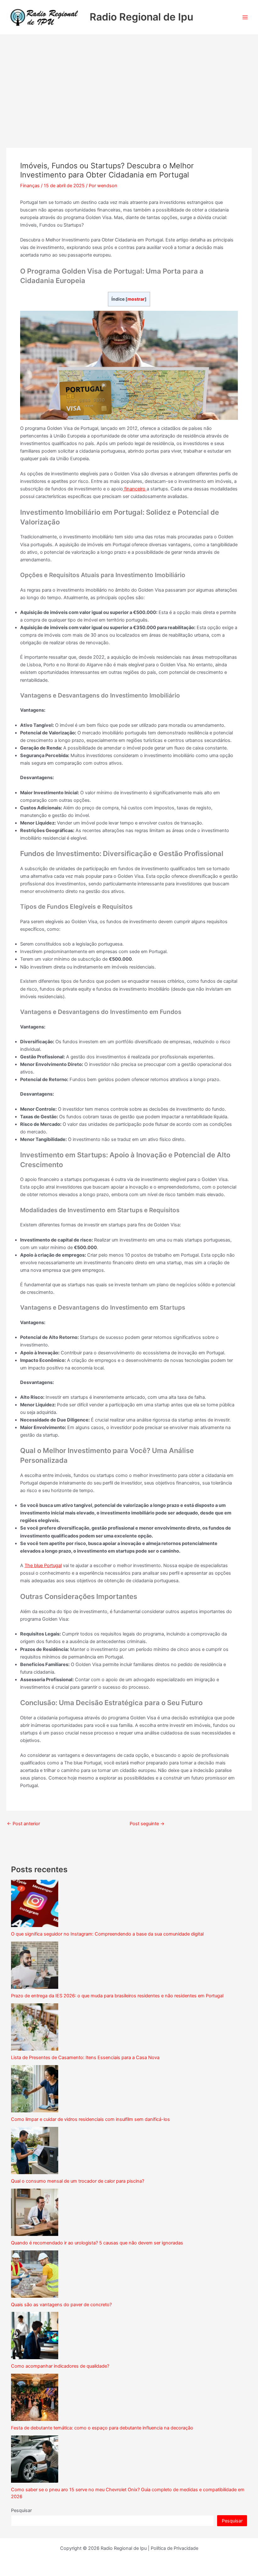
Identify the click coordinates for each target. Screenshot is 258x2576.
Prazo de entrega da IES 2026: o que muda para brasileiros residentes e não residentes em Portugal (117, 1996)
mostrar (136, 299)
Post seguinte (147, 1824)
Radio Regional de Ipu (141, 17)
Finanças (30, 186)
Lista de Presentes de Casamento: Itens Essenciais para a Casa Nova (85, 2058)
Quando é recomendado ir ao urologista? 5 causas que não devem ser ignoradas (97, 2243)
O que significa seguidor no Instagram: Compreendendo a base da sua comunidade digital (107, 1934)
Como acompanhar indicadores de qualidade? (60, 2366)
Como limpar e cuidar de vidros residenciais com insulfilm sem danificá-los (90, 2119)
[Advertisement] (129, 82)
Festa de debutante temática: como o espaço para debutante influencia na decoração (102, 2428)
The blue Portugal (43, 1566)
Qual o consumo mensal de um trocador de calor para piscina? (78, 2181)
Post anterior (23, 1824)
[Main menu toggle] (245, 17)
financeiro (135, 489)
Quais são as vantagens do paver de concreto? (61, 2305)
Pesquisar (21, 2510)
